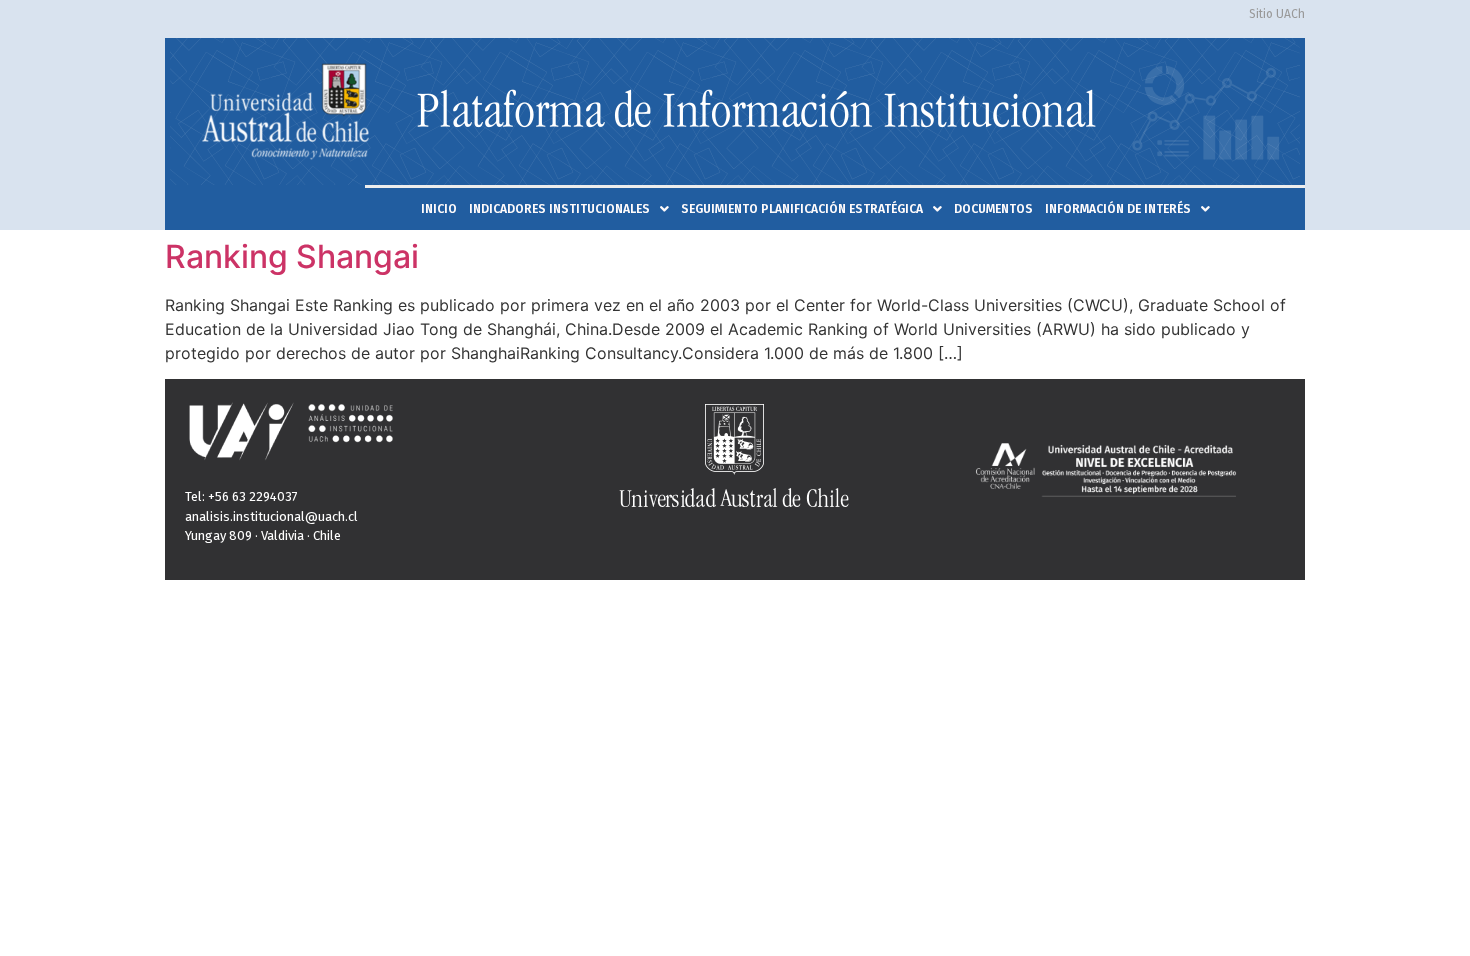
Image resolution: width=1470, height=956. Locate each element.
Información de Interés (1118, 209)
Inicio (439, 209)
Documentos (993, 209)
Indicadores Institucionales (559, 209)
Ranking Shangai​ (292, 256)
